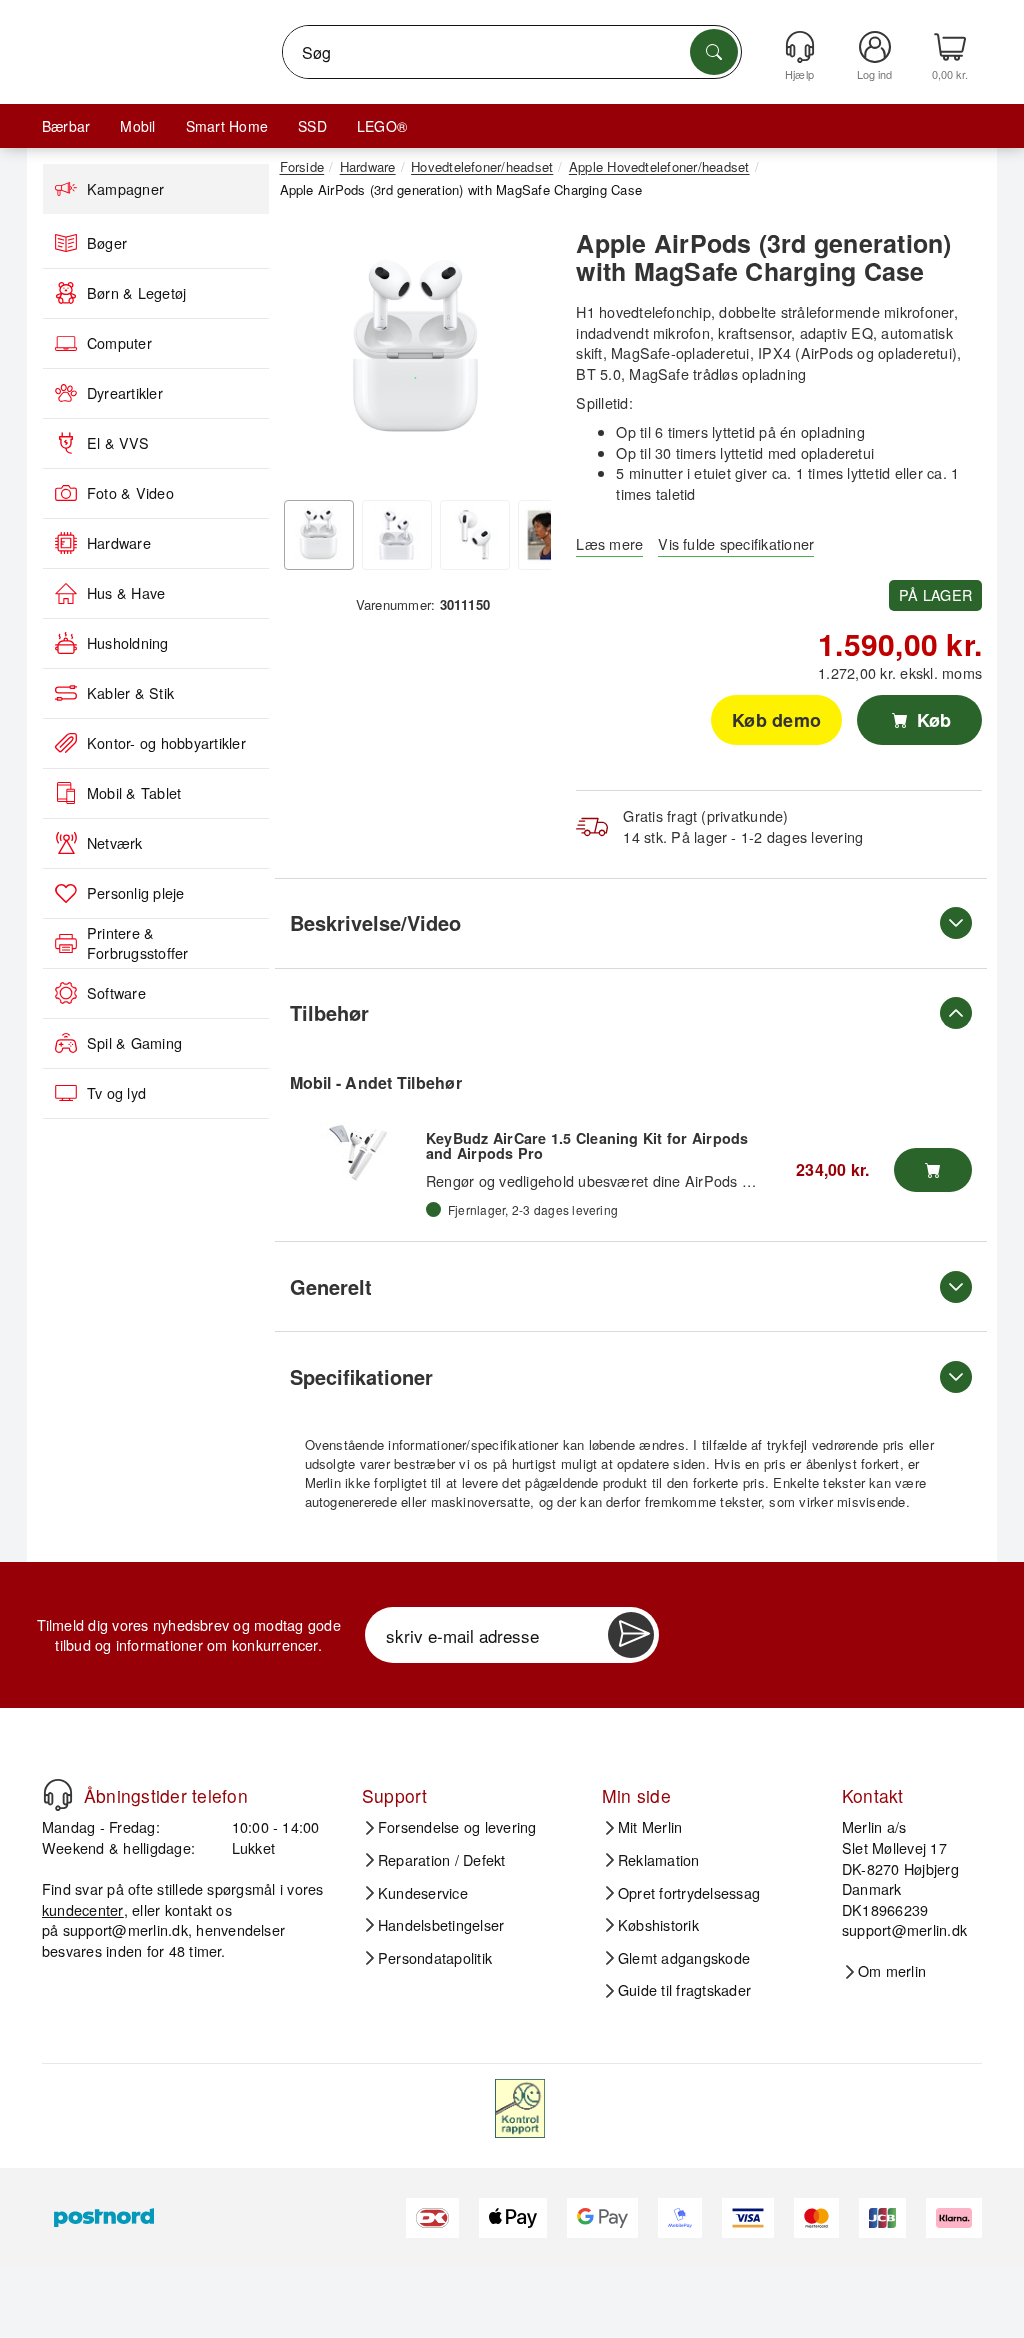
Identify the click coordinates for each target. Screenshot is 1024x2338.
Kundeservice (423, 1893)
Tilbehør (329, 1012)
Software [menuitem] (116, 993)
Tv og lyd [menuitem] (116, 1093)
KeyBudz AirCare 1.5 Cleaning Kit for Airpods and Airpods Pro (587, 1146)
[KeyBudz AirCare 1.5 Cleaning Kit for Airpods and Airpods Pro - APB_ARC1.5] (358, 1152)
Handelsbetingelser (441, 1925)
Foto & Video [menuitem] (130, 493)
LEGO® (382, 126)
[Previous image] (310, 354)
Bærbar (66, 126)
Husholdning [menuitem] (128, 643)
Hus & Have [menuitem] (126, 593)
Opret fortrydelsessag (689, 1893)
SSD (312, 126)
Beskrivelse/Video (375, 922)
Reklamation (659, 1860)
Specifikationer (361, 1376)
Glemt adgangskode (684, 1958)
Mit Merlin (650, 1827)
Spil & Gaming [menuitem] (134, 1043)
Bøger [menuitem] (107, 243)
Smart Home (227, 126)
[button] (416, 349)
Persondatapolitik (435, 1958)
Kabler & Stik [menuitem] (130, 693)
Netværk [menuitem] (115, 843)
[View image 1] (319, 535)
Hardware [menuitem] (119, 543)
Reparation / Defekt (442, 1860)
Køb (931, 720)
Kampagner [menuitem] (125, 189)
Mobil (137, 126)
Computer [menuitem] (119, 343)
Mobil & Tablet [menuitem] (134, 793)
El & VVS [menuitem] (118, 443)
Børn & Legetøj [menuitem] (136, 293)
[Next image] (521, 354)
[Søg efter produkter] (714, 52)
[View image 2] (397, 535)
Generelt (331, 1286)
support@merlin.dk (125, 1929)
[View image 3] (475, 535)
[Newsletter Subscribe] (631, 1635)
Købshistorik (658, 1925)
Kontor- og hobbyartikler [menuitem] (166, 743)
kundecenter (83, 1909)
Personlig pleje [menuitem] (136, 893)
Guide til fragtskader (684, 1990)
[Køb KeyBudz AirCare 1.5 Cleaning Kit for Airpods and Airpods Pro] (933, 1170)
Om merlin (892, 1971)
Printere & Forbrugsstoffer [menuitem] (138, 943)
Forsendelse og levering (457, 1827)
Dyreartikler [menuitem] (125, 393)
